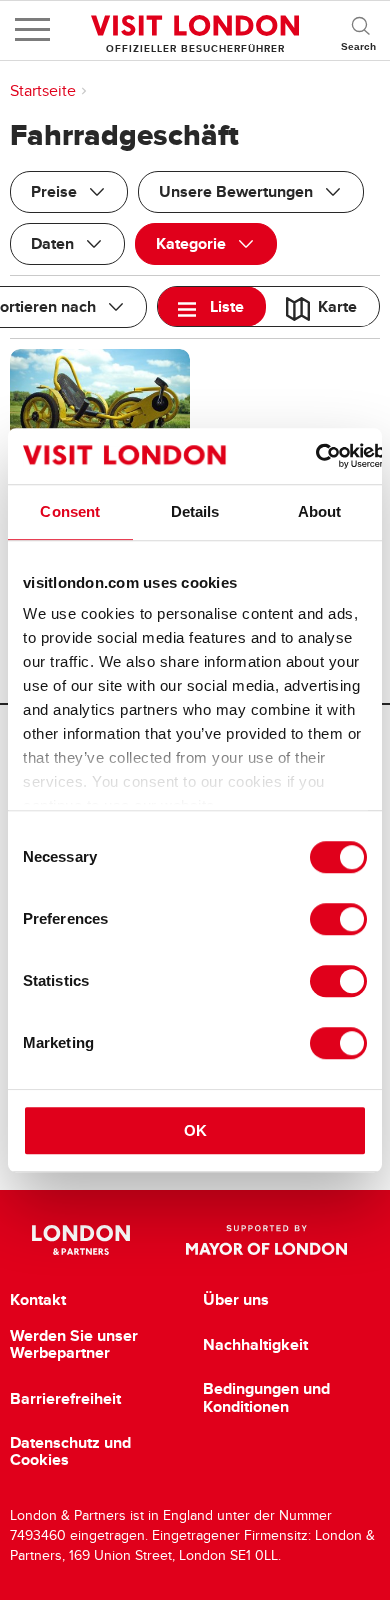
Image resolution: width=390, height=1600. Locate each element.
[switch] (338, 919)
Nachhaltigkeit (255, 1345)
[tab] (212, 306)
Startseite (43, 91)
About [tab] (320, 511)
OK (195, 1130)
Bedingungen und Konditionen (266, 1397)
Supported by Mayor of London (266, 1240)
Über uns (236, 1300)
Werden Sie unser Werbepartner (74, 1344)
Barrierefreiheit (65, 1399)
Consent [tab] (70, 511)
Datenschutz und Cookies (70, 1451)
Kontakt (38, 1300)
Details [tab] (195, 511)
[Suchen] (360, 30)
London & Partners (81, 1240)
